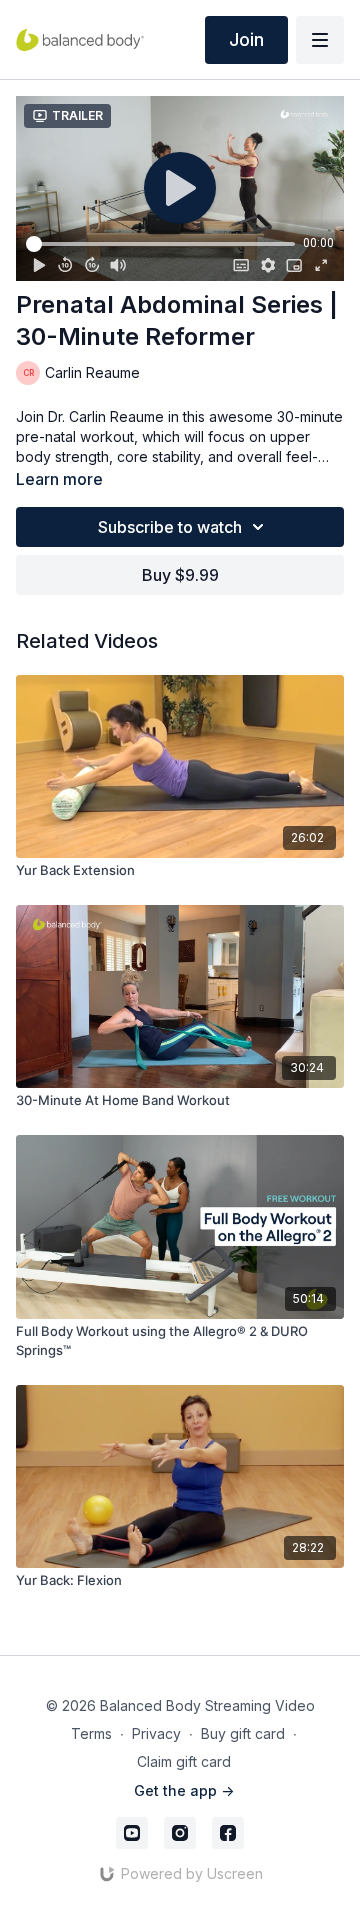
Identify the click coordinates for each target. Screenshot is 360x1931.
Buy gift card (243, 1733)
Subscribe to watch (170, 527)
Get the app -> (184, 1790)
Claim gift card (184, 1761)
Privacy (156, 1733)
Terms (91, 1733)
